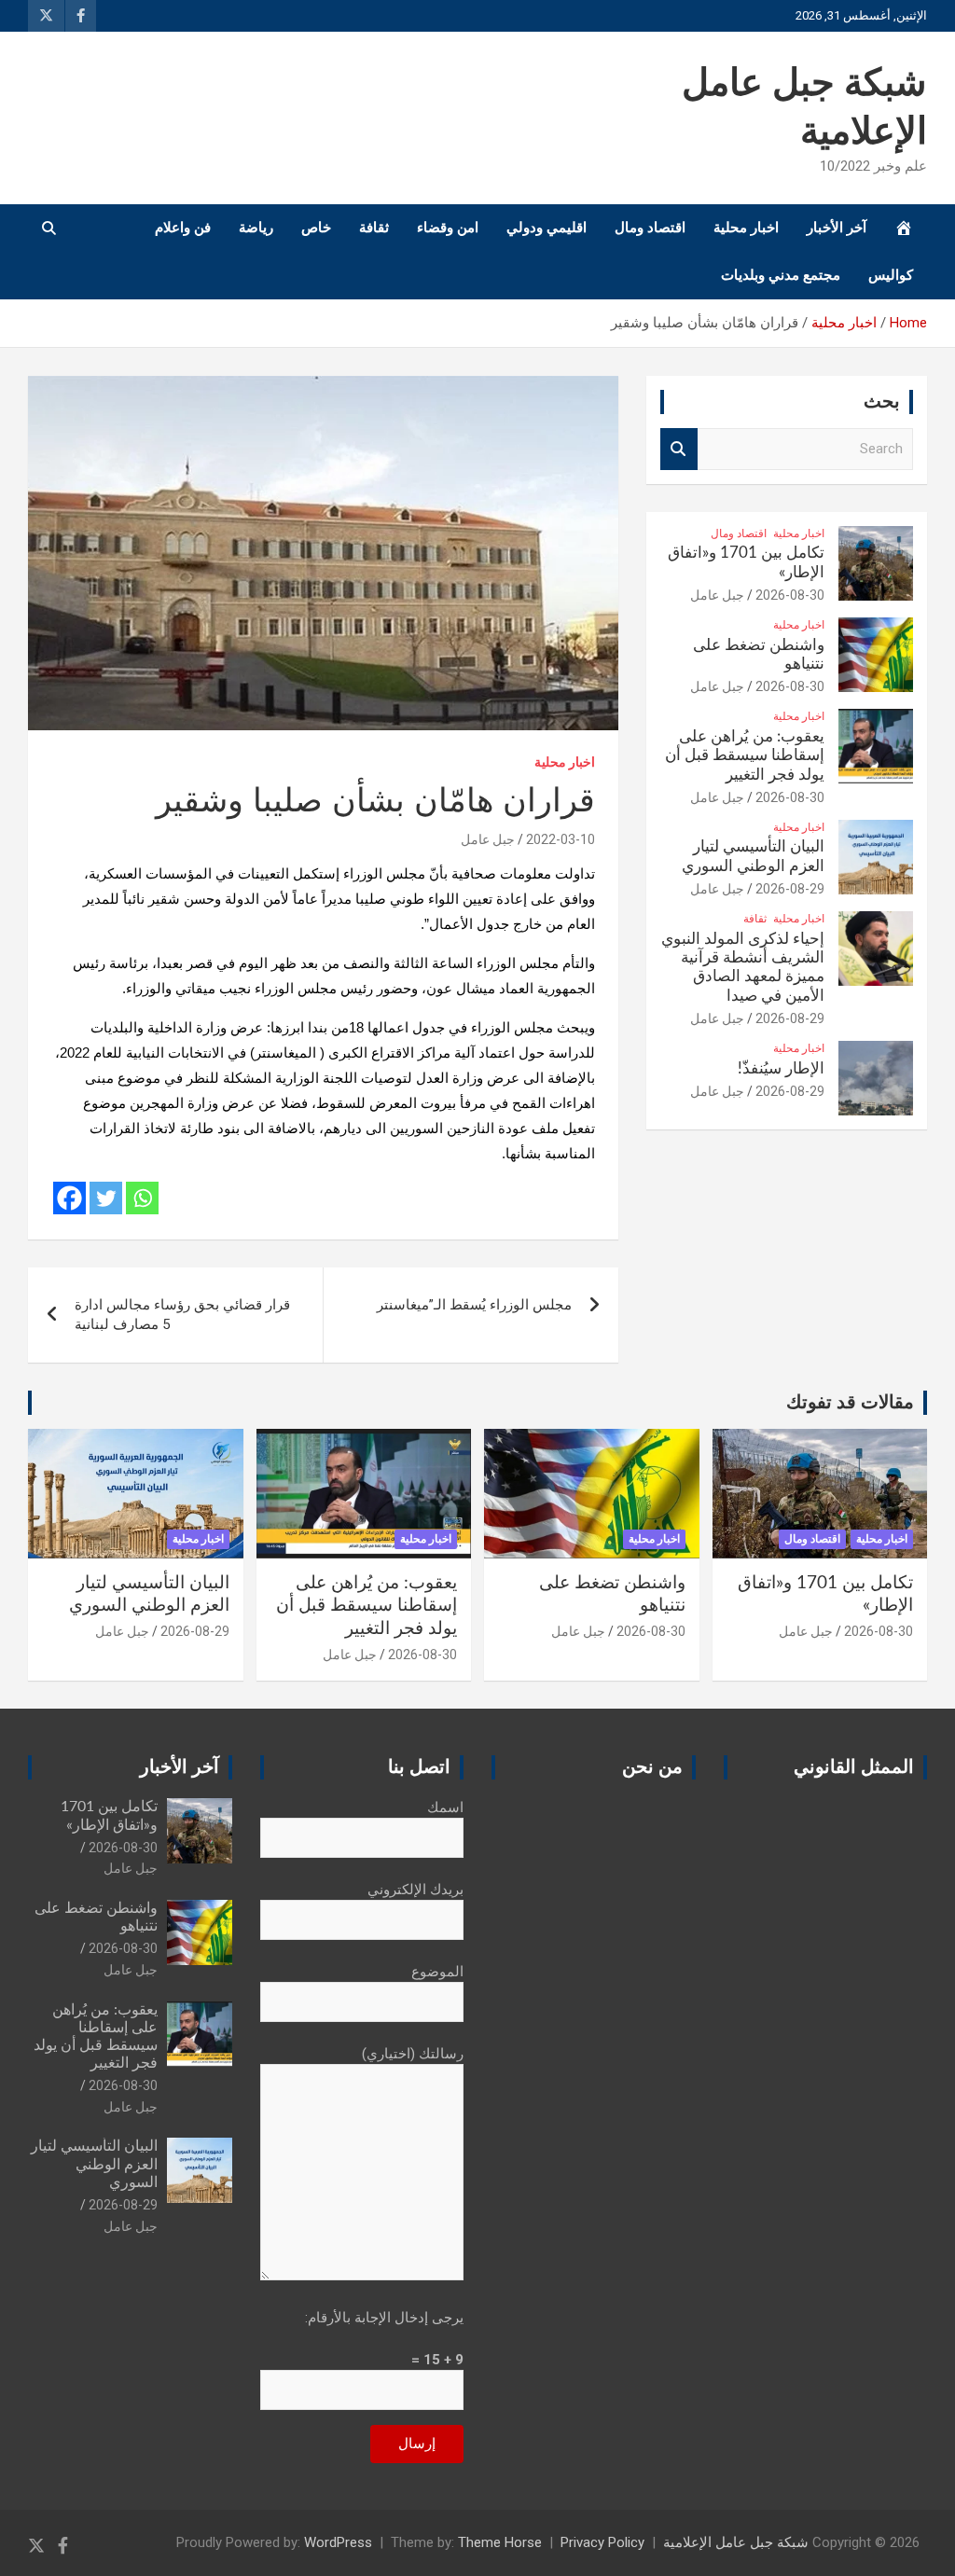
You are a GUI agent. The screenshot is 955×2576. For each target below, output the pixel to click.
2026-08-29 (790, 889)
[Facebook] (69, 1198)
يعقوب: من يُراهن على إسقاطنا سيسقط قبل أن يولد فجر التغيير (745, 755)
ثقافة (374, 228)
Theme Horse (500, 2542)
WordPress (338, 2542)
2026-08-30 (790, 595)
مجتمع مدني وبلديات (781, 275)
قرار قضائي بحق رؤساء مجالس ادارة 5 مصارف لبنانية (182, 1315)
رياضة (256, 228)
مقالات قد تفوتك (850, 1403)
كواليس (891, 275)
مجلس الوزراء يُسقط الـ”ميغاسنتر (474, 1305)
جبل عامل (488, 839)
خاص (316, 228)
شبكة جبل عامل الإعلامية (736, 2542)
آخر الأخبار (837, 228)
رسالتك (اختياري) (413, 2054)
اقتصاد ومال (650, 228)
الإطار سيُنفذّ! (781, 1068)
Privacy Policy (602, 2542)
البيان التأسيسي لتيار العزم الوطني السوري (94, 2164)
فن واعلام (183, 228)
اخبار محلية (746, 228)
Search (679, 449)
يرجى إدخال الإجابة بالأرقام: (384, 2318)
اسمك (445, 1807)
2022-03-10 (561, 839)
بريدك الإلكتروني (415, 1890)
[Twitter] (106, 1198)
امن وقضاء (448, 228)
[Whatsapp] (142, 1198)
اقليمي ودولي (547, 228)
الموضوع (437, 1972)
